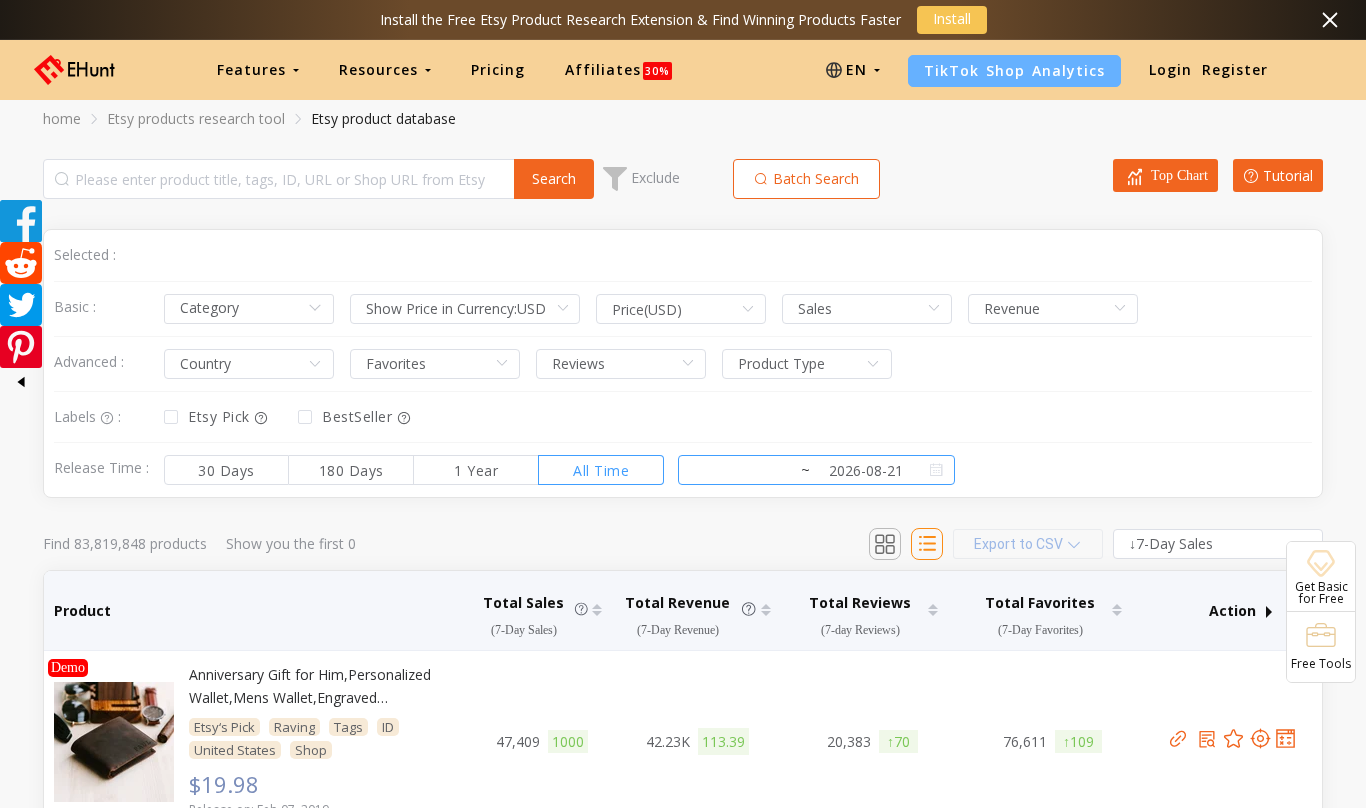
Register (1235, 69)
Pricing (498, 69)
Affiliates (617, 69)
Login (1170, 69)
